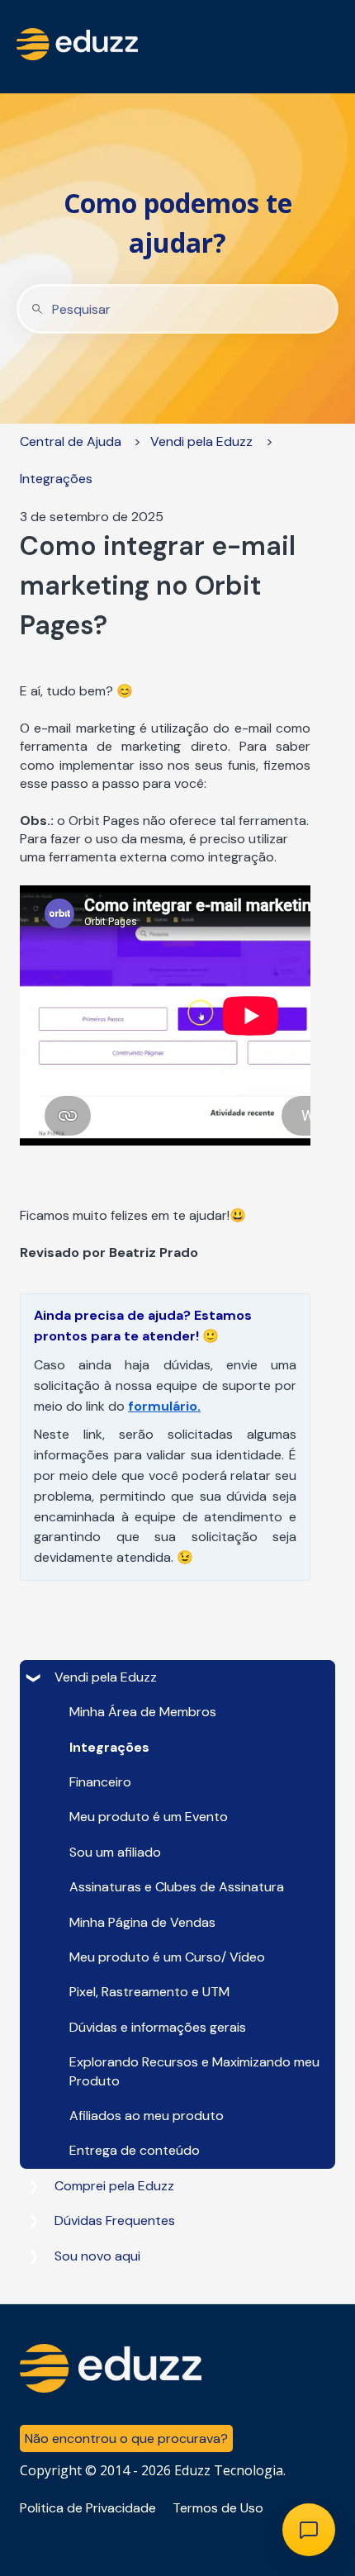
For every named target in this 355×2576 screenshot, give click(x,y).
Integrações (56, 479)
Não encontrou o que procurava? (126, 2438)
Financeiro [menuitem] (100, 1782)
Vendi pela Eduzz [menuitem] (106, 1677)
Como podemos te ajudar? (178, 223)
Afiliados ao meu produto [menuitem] (147, 2116)
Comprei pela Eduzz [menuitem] (114, 2186)
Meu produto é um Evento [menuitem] (149, 1817)
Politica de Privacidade (88, 2508)
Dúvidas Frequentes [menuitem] (115, 2220)
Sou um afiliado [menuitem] (115, 1852)
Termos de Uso (218, 2508)
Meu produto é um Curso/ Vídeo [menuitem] (167, 1957)
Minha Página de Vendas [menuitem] (142, 1922)
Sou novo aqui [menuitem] (97, 2256)
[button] (33, 1679)
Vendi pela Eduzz (201, 441)
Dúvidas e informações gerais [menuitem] (158, 2027)
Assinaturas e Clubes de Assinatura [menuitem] (177, 1887)
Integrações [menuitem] (109, 1747)
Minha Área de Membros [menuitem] (143, 1712)
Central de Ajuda (71, 441)
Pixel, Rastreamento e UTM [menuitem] (149, 1992)
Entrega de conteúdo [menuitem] (135, 2150)
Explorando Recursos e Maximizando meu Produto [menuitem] (194, 2071)
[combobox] (177, 309)
